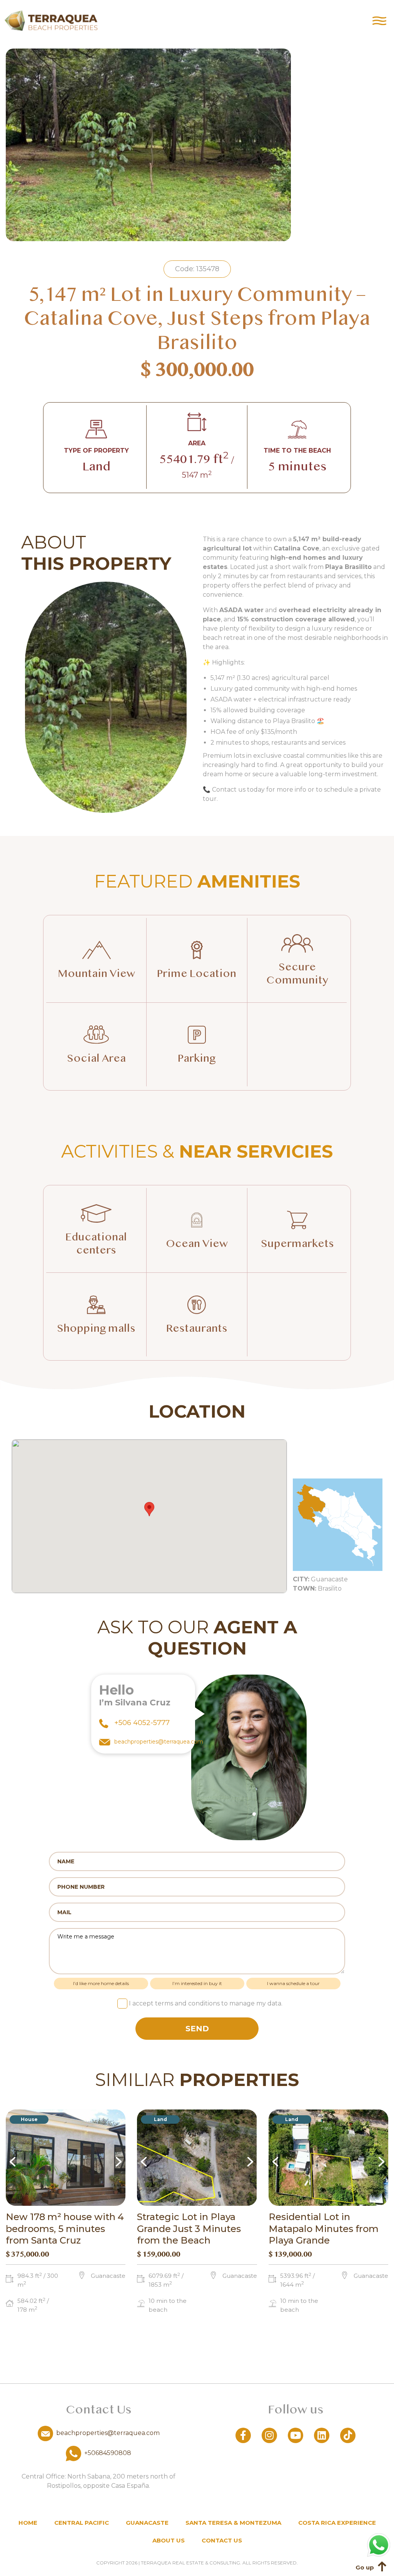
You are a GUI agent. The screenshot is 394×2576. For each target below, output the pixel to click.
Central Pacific (82, 2523)
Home (28, 2523)
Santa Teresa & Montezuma (233, 2523)
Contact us (222, 2540)
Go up (365, 2567)
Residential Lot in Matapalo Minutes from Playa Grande (324, 2229)
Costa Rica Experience (337, 2523)
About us (169, 2540)
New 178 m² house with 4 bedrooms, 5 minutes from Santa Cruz (65, 2229)
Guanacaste (147, 2523)
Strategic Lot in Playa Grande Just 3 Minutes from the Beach (189, 2229)
